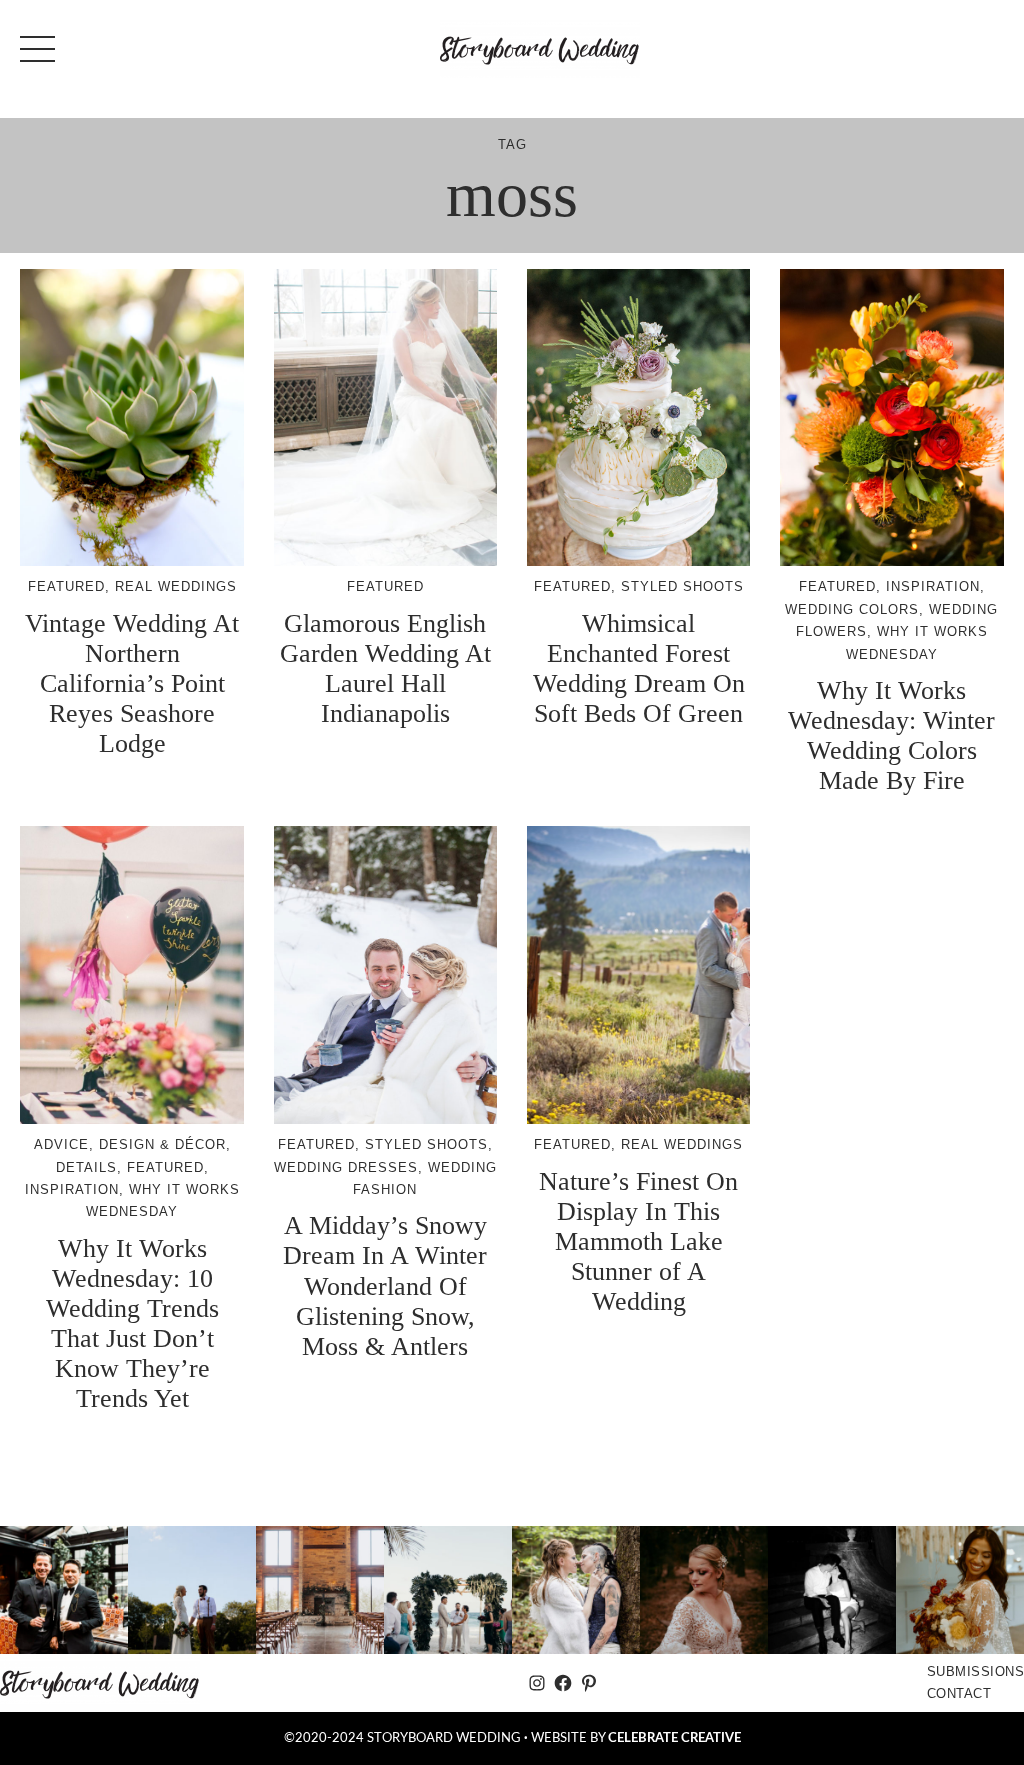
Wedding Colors (852, 609)
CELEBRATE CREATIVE (674, 1738)
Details (86, 1167)
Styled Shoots (682, 586)
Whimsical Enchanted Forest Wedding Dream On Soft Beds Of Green (639, 668)
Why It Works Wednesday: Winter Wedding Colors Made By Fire (891, 735)
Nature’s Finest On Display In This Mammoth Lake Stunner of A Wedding (638, 1242)
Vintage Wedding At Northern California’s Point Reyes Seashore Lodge (132, 684)
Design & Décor (162, 1144)
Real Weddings (176, 586)
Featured (66, 586)
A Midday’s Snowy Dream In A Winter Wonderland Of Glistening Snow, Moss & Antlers (385, 1286)
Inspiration (933, 586)
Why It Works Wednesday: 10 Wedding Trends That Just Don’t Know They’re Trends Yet (132, 1324)
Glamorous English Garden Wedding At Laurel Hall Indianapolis (385, 668)
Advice (61, 1144)
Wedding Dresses (346, 1167)
